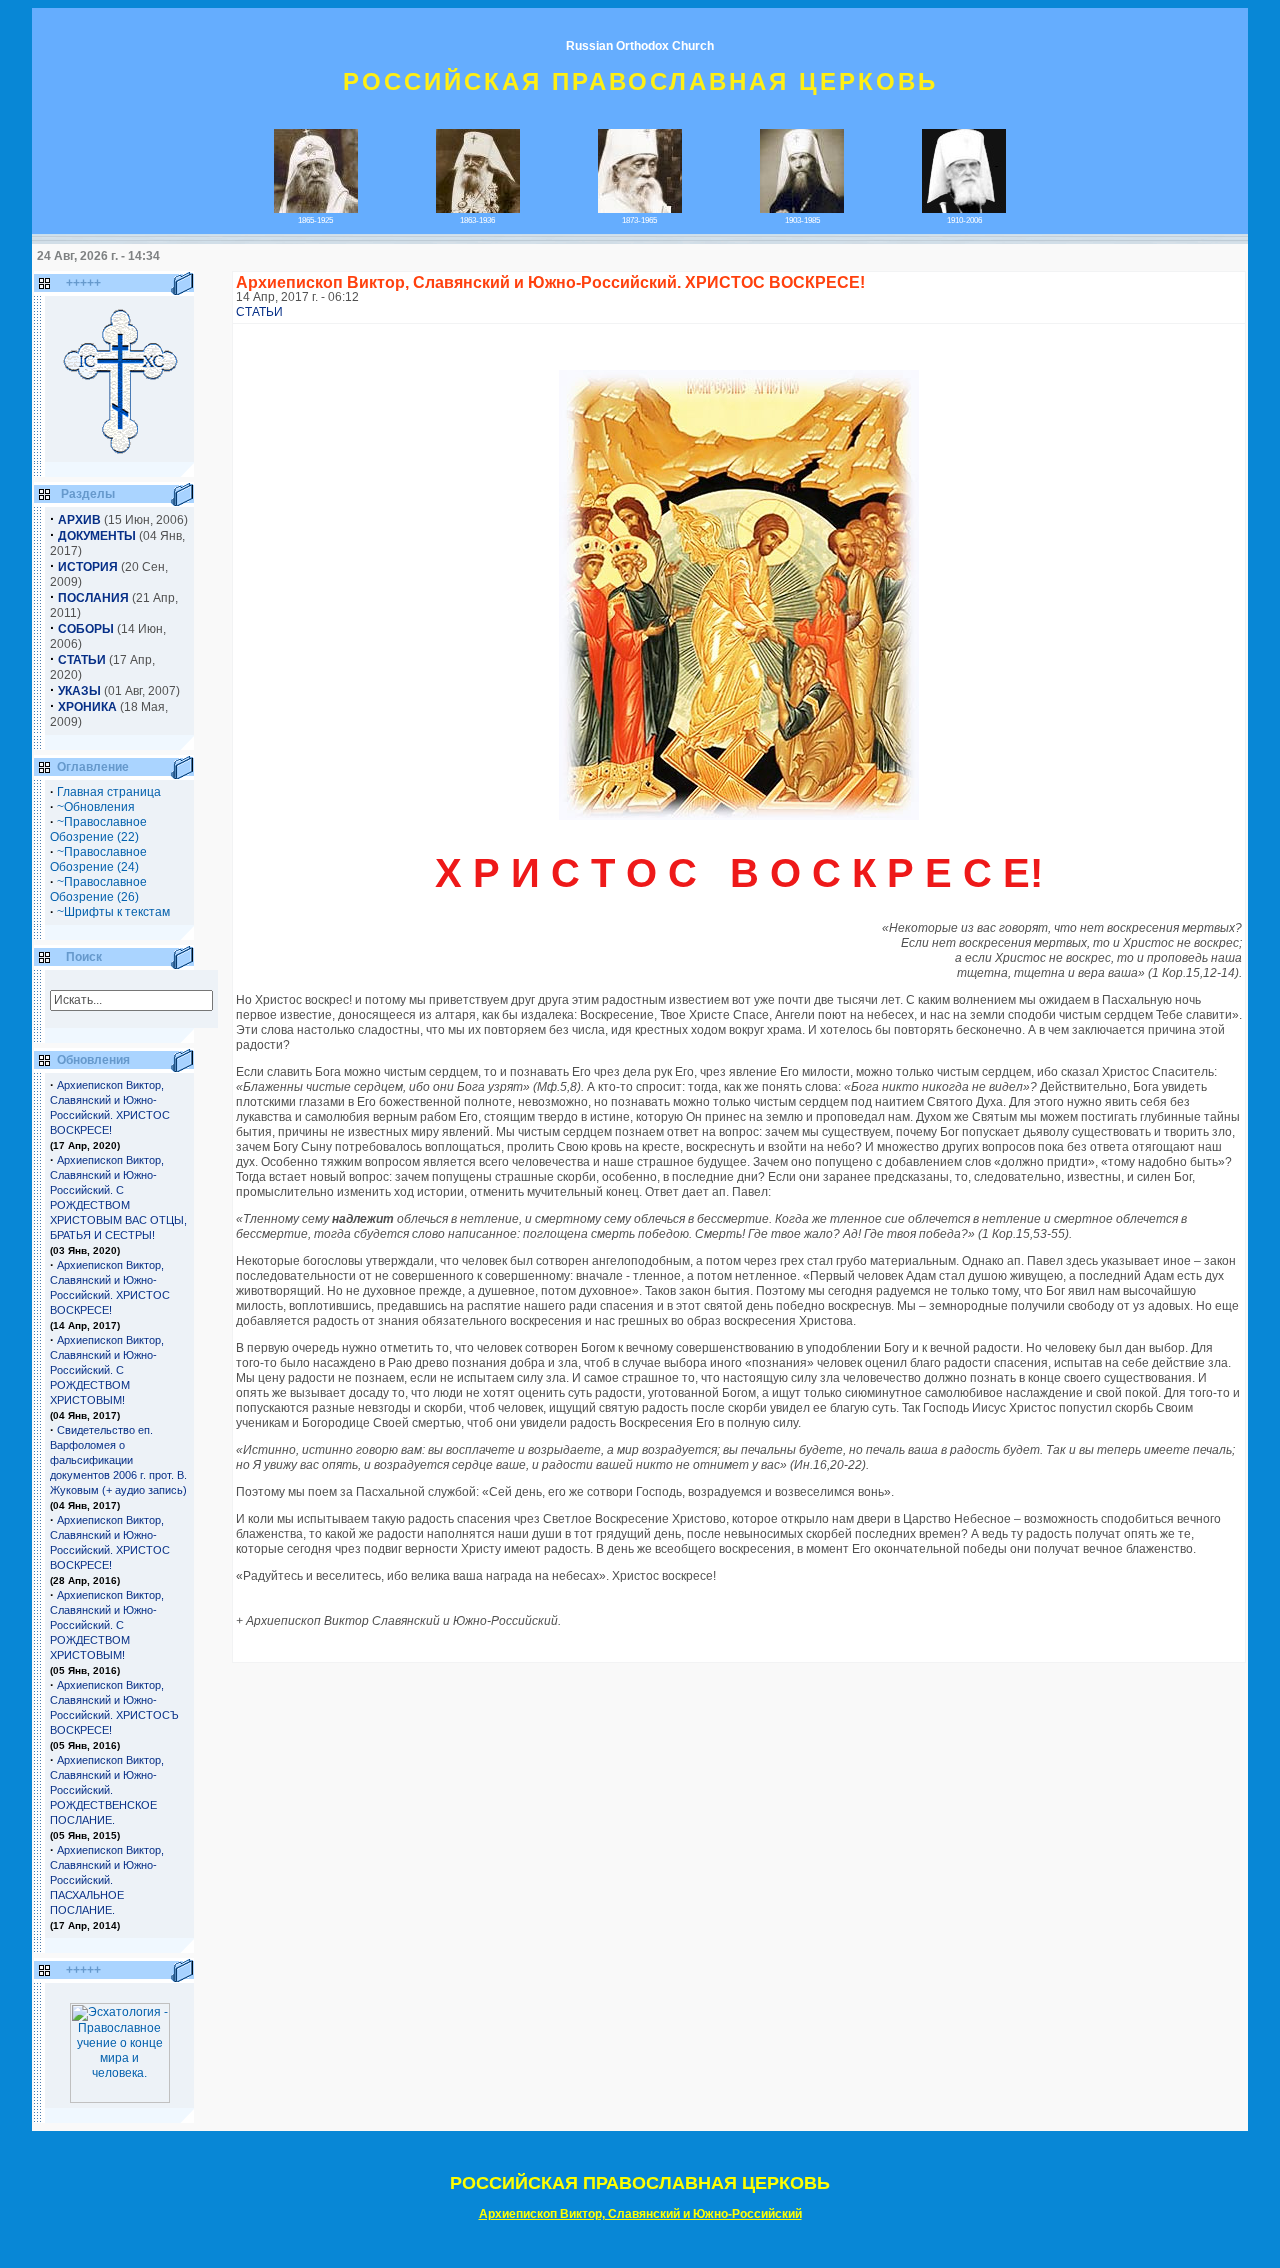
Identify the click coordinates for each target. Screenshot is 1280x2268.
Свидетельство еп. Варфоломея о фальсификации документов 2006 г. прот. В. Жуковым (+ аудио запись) (118, 1460)
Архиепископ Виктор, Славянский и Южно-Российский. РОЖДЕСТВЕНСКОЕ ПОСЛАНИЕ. (107, 1790)
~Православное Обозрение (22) (98, 829)
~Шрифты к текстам (113, 912)
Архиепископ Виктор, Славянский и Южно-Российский (640, 2214)
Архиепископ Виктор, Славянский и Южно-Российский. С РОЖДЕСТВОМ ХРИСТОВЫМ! (107, 1370)
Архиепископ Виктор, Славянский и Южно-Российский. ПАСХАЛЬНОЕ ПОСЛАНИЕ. (107, 1880)
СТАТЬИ (259, 312)
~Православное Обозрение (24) (98, 859)
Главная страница (109, 792)
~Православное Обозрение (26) (98, 889)
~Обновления (96, 807)
